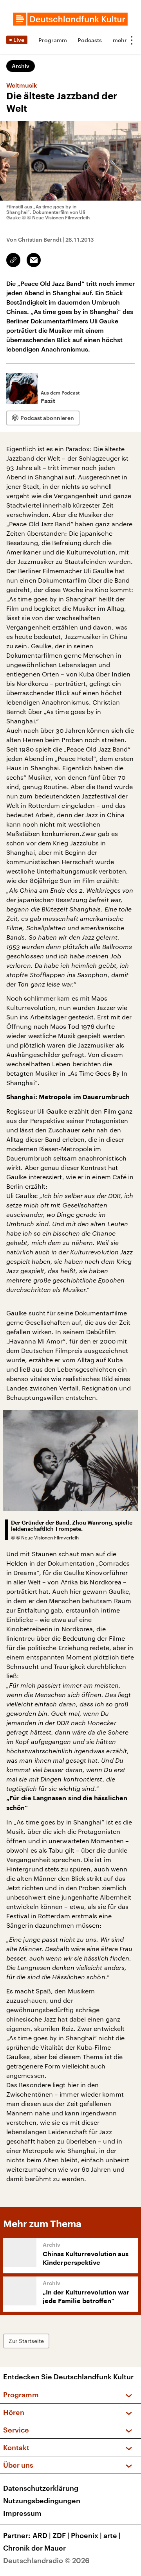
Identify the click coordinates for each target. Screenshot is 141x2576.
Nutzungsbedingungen (42, 2501)
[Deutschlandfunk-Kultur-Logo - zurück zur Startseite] (70, 19)
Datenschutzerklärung (41, 2488)
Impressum (22, 2513)
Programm (53, 40)
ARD (42, 2535)
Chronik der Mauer (34, 2548)
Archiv (21, 66)
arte (112, 2535)
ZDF (61, 2535)
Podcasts (90, 40)
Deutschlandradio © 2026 (46, 2560)
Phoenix (86, 2535)
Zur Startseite (26, 2341)
